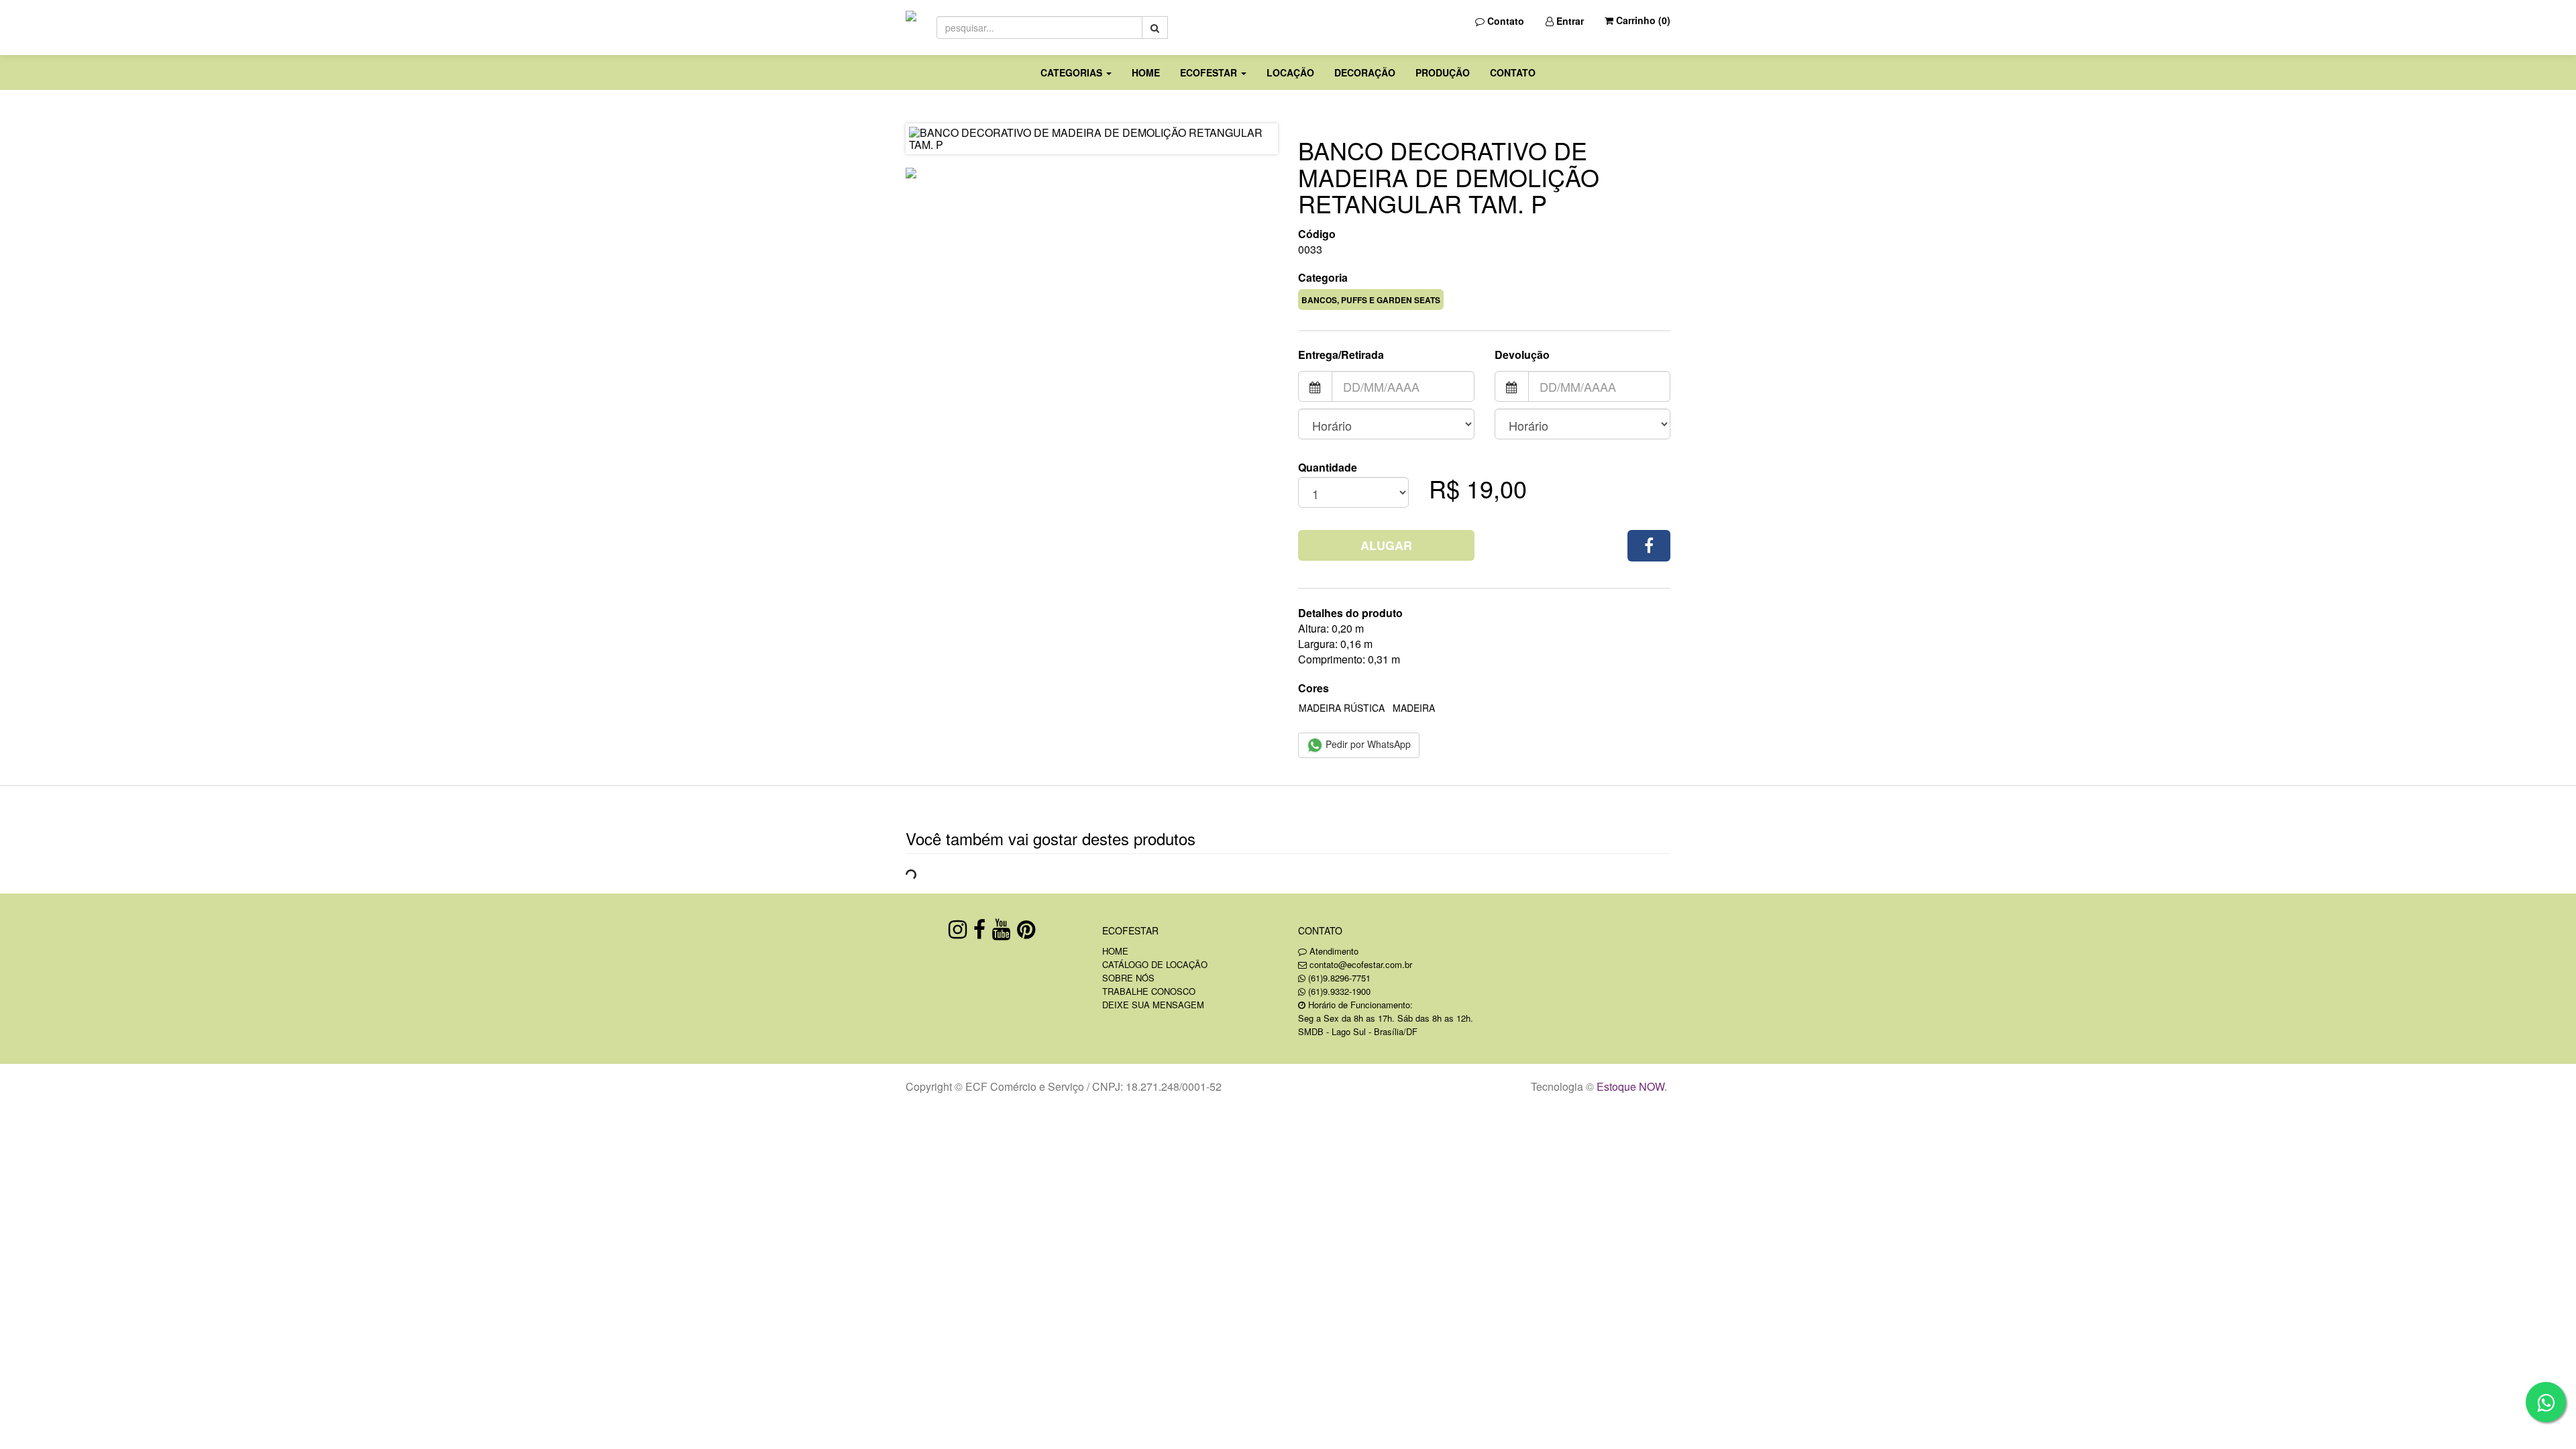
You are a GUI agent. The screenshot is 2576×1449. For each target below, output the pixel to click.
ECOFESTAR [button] (1210, 72)
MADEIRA (1414, 708)
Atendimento (1333, 951)
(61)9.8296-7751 (1339, 978)
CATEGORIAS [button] (1073, 72)
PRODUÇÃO (1443, 72)
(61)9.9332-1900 (1339, 991)
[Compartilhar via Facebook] (1649, 546)
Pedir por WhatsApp (1367, 744)
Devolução (1522, 355)
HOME (1146, 72)
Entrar (1569, 21)
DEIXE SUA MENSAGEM (1153, 1005)
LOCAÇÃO (1290, 72)
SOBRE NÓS (1128, 978)
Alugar (1386, 545)
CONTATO (1513, 72)
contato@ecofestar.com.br (1361, 964)
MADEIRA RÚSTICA (1342, 708)
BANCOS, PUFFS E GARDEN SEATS (1371, 300)
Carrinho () (1642, 20)
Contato (1504, 21)
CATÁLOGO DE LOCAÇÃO (1155, 964)
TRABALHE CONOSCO (1149, 991)
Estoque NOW (1630, 1086)
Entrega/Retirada (1341, 355)
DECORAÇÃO (1365, 72)
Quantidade (1328, 468)
